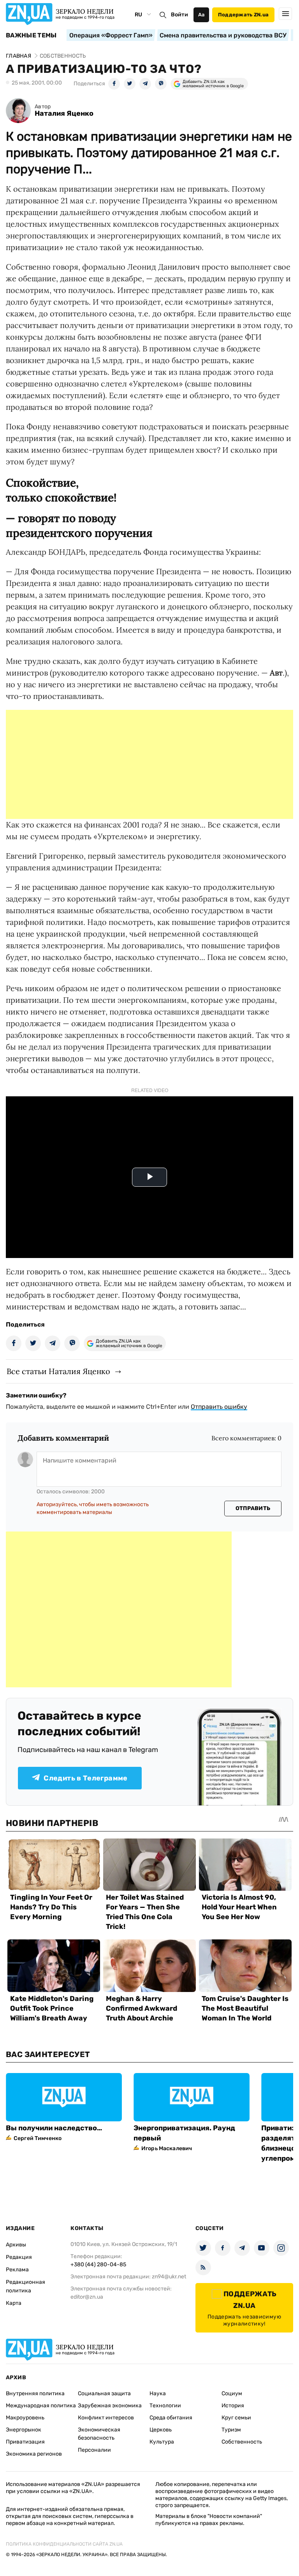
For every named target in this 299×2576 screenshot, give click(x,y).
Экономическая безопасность (99, 2434)
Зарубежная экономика (110, 2406)
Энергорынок (24, 2430)
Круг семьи (236, 2418)
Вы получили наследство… (54, 2128)
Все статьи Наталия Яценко (58, 1371)
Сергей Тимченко (38, 2138)
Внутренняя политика (35, 2393)
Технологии (165, 2406)
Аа (201, 15)
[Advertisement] (149, 764)
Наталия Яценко (64, 114)
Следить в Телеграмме (85, 1778)
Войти (179, 15)
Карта (14, 2303)
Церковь (161, 2430)
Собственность (242, 2442)
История (233, 2406)
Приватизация (25, 2442)
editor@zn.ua (87, 2297)
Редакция (19, 2257)
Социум (232, 2393)
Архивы (16, 2245)
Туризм (231, 2430)
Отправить (253, 1508)
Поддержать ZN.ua (243, 15)
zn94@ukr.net (169, 2277)
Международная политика (41, 2406)
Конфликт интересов (106, 2418)
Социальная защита (104, 2393)
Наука (158, 2393)
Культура (162, 2442)
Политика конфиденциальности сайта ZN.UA (64, 2544)
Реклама (17, 2270)
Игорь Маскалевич (167, 2148)
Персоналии (94, 2450)
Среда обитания (171, 2418)
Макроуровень (25, 2418)
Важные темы (31, 35)
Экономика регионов (34, 2454)
